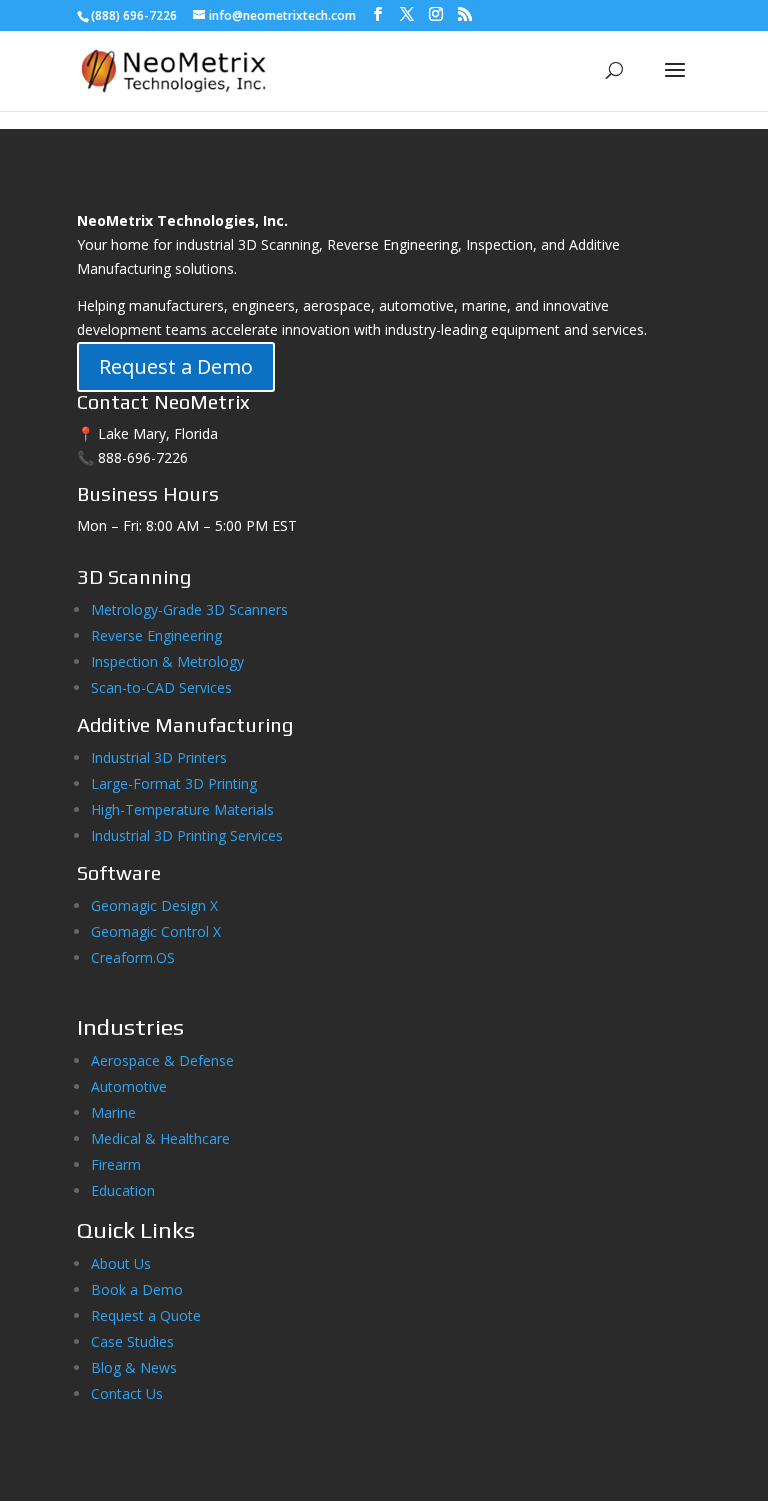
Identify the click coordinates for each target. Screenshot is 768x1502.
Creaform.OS (133, 957)
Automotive (129, 1086)
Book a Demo (137, 1289)
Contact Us (127, 1393)
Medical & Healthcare (160, 1138)
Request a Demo (176, 366)
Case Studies (132, 1341)
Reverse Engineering (156, 635)
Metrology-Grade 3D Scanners (189, 609)
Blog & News (134, 1367)
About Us (121, 1263)
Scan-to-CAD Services (161, 687)
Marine (113, 1112)
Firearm (118, 1164)
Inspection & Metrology (167, 661)
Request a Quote (146, 1315)
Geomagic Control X (156, 931)
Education (123, 1190)
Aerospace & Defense (162, 1060)
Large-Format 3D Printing (174, 783)
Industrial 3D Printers (159, 757)
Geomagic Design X (154, 905)
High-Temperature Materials (182, 809)
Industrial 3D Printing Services (187, 835)
